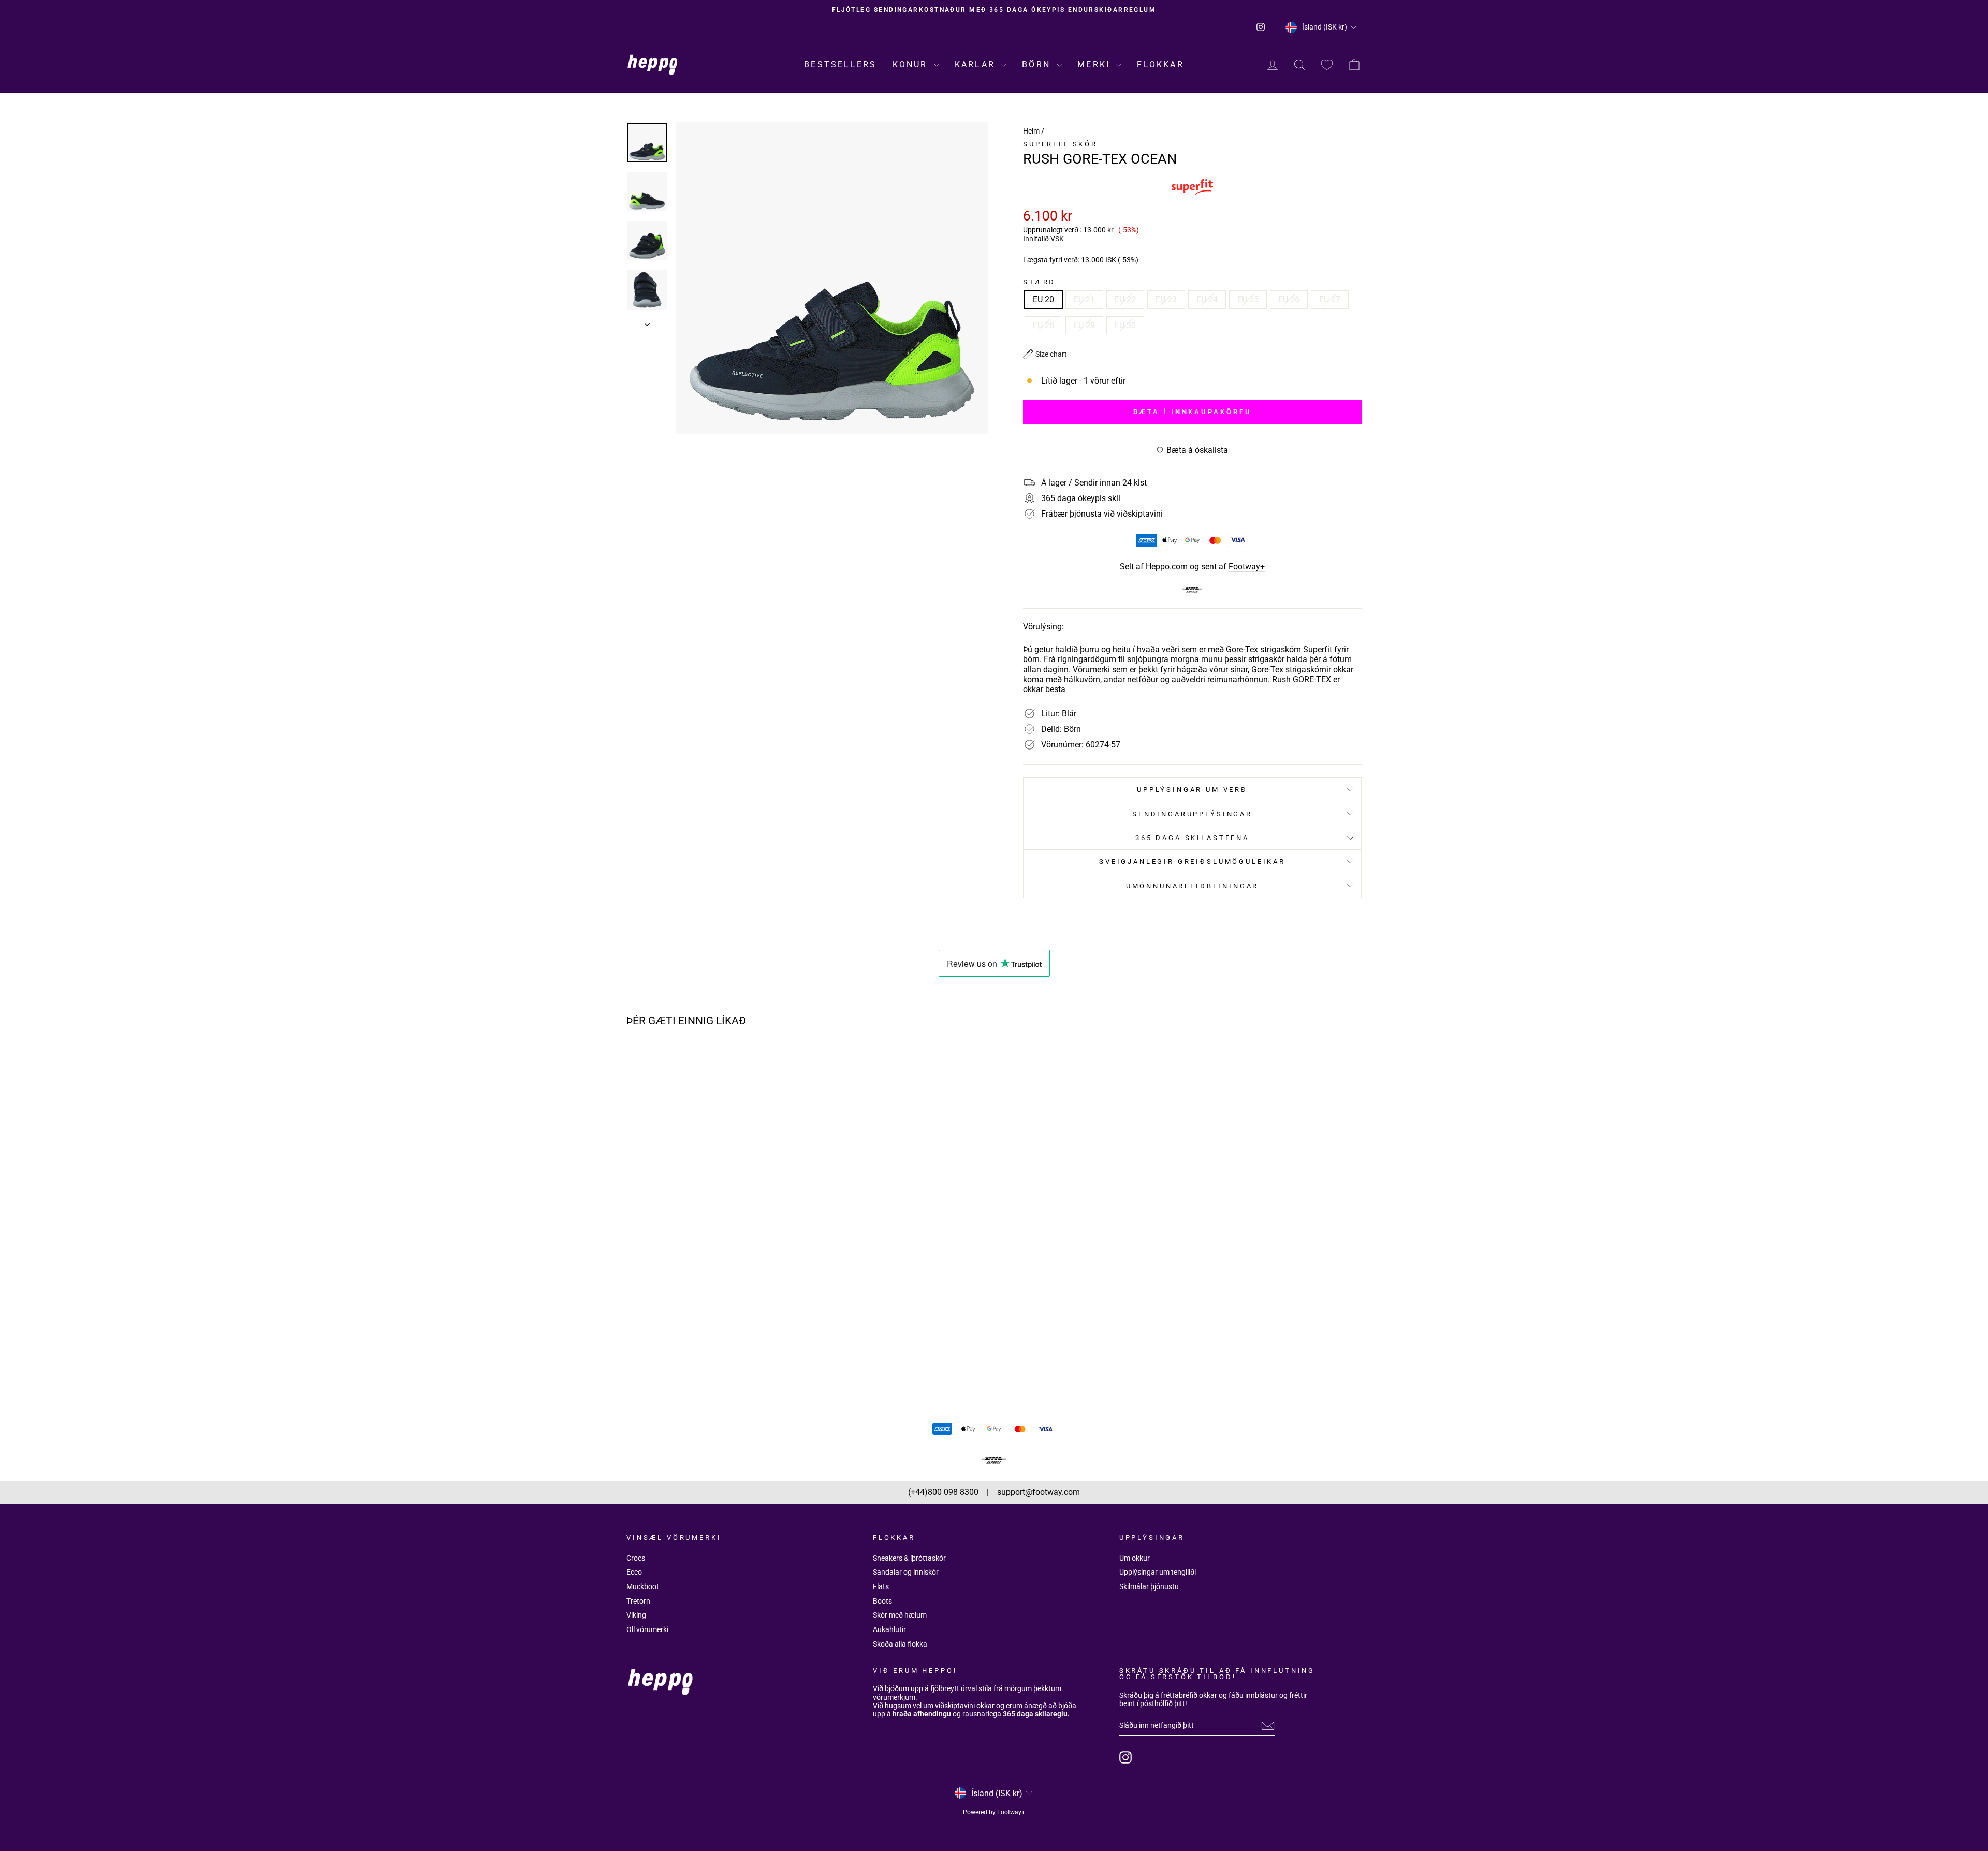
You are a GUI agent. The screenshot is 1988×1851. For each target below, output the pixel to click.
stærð (1039, 282)
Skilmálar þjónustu (1149, 1586)
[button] (1045, 354)
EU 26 (1289, 299)
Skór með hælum (900, 1615)
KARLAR (977, 64)
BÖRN (1038, 64)
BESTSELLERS (840, 64)
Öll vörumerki (647, 1629)
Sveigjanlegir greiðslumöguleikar (1192, 862)
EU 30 (1125, 325)
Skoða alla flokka (900, 1644)
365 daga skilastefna (1192, 838)
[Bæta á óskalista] (790, 1065)
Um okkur (1135, 1558)
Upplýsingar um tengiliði (1158, 1572)
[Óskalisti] (1327, 65)
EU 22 (1125, 299)
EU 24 (1207, 299)
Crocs (636, 1558)
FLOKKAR (1160, 64)
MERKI (1095, 64)
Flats (881, 1586)
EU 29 (1084, 325)
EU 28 (1043, 325)
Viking (636, 1615)
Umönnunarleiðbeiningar (1192, 886)
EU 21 (1084, 299)
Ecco (634, 1572)
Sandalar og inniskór (906, 1572)
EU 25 (1248, 299)
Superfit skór (1060, 144)
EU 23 (1166, 299)
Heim (1031, 131)
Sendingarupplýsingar (1192, 814)
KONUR (912, 64)
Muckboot (643, 1586)
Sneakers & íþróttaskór (909, 1558)
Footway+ (1247, 567)
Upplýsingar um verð (1192, 790)
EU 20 (1043, 299)
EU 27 (1330, 299)
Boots (882, 1601)
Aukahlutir (889, 1629)
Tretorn (638, 1601)
